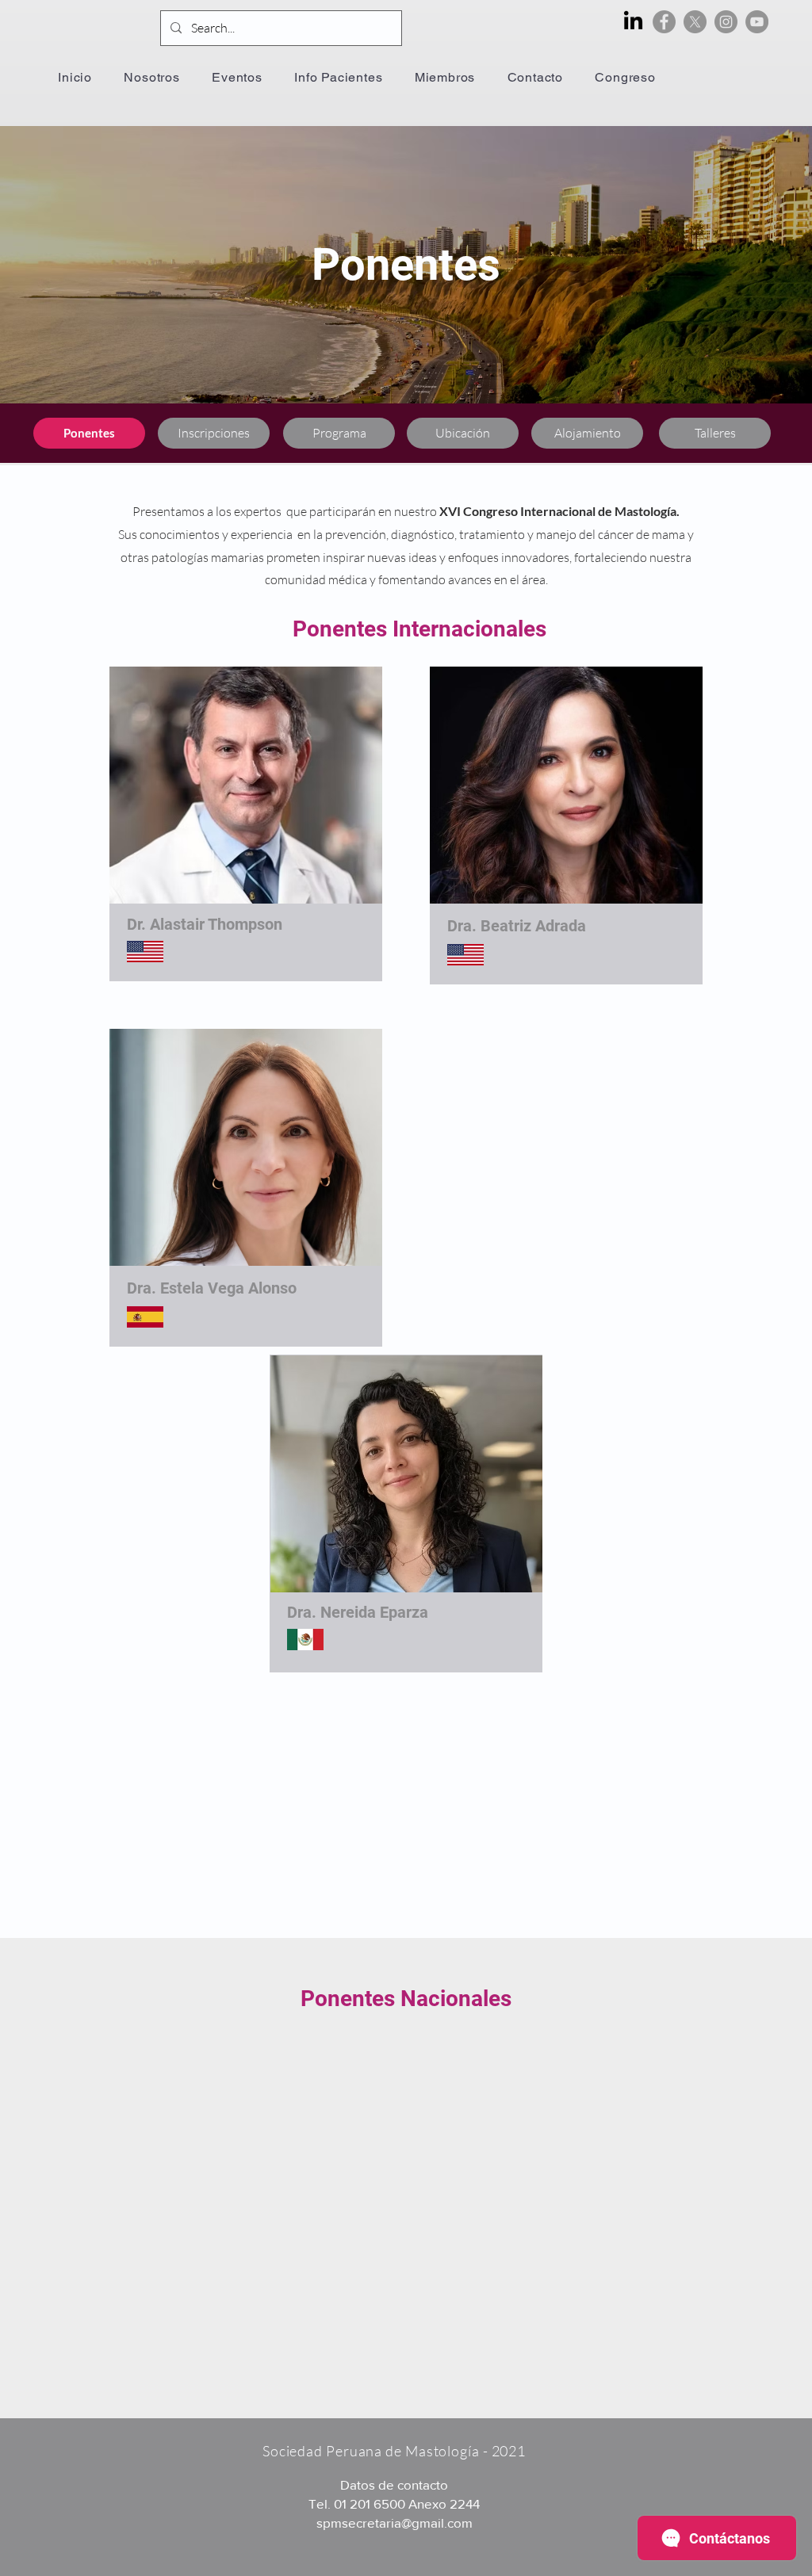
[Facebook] (664, 22)
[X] (695, 22)
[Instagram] (726, 22)
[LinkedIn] (633, 22)
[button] (237, 77)
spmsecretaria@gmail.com (395, 2522)
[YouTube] (757, 22)
